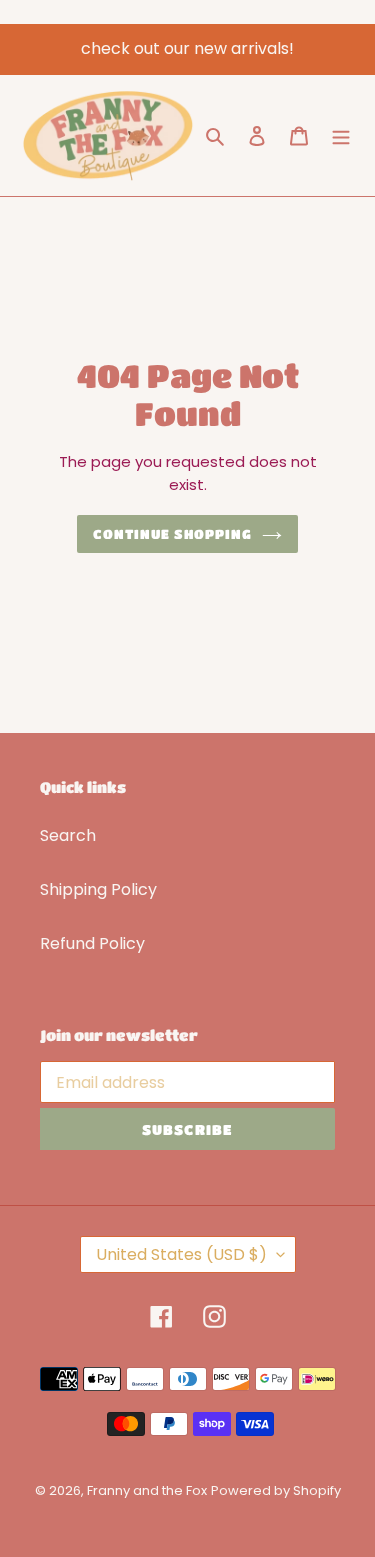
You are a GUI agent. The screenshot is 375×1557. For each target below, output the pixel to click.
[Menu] (341, 135)
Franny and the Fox (147, 1490)
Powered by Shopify (276, 1490)
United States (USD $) (181, 1254)
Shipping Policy (98, 889)
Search (68, 835)
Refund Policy (92, 943)
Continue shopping (173, 533)
